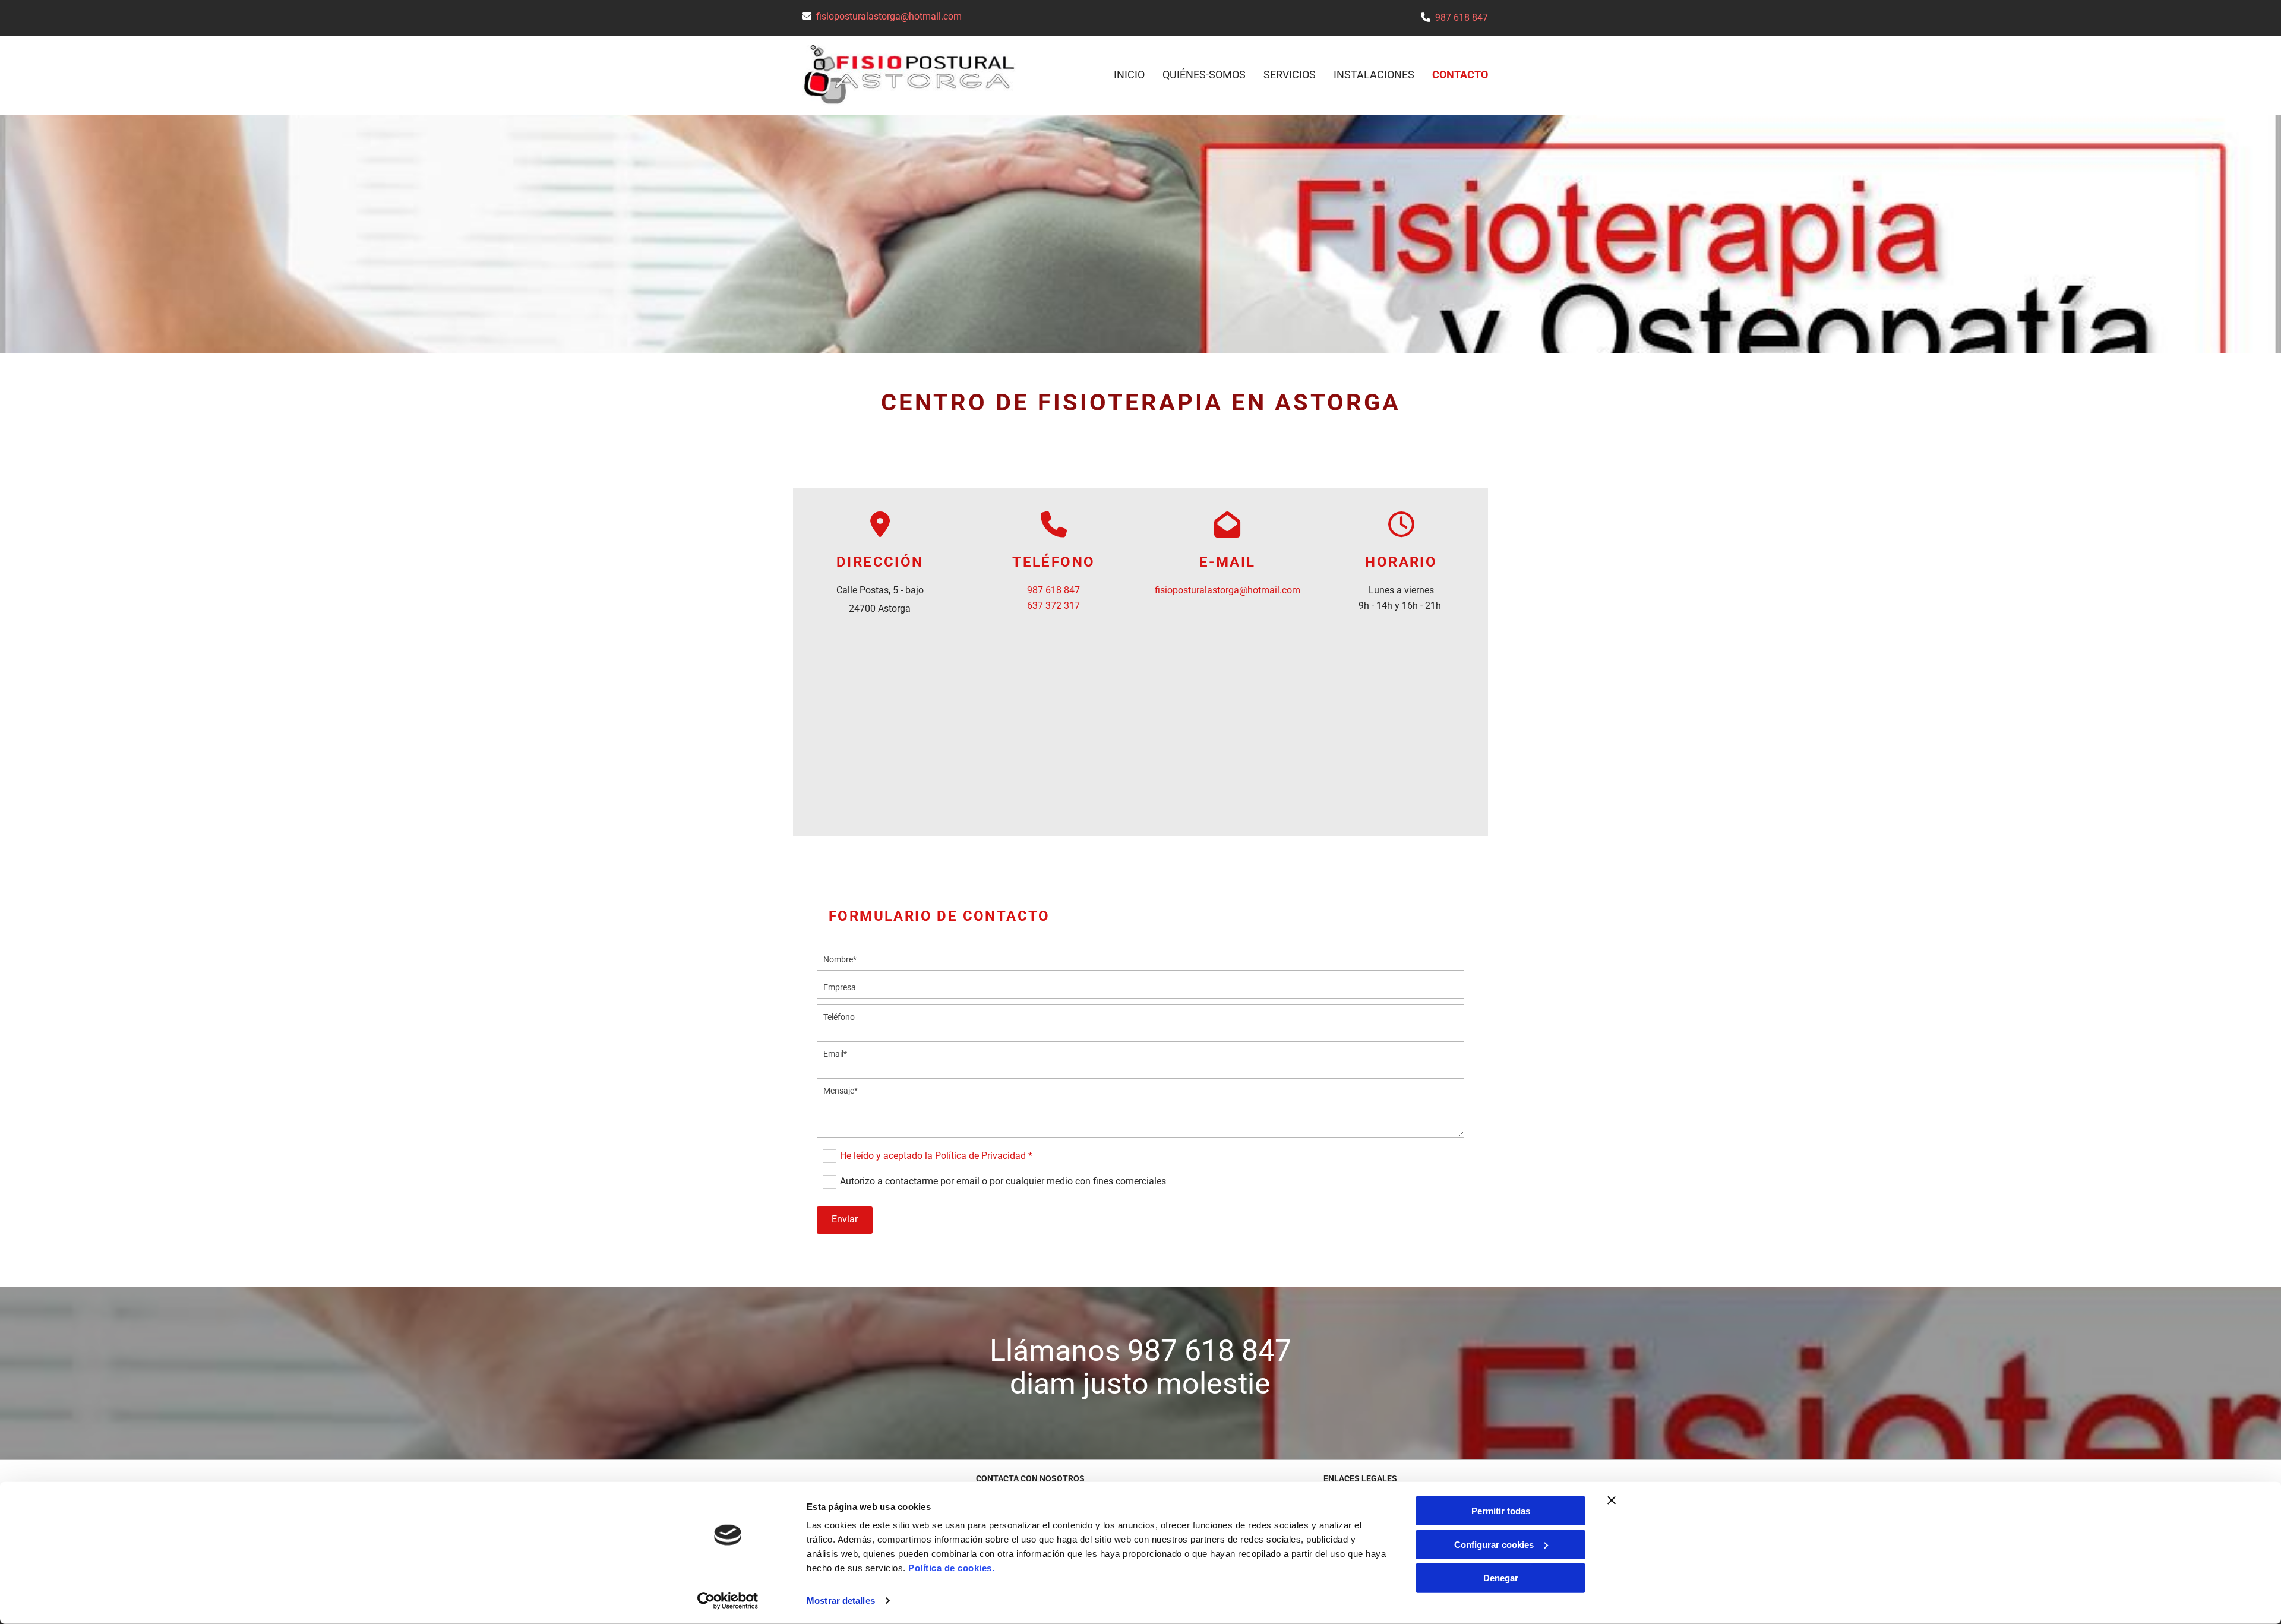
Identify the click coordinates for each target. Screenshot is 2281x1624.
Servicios (1290, 75)
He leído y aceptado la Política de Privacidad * (936, 1155)
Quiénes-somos (1204, 75)
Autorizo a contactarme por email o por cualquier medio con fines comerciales (1003, 1181)
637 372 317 (1053, 606)
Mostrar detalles (841, 1601)
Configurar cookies (1494, 1544)
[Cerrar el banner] (1612, 1500)
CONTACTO (1460, 75)
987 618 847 (1462, 18)
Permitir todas (1501, 1511)
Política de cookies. (951, 1568)
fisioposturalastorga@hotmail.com (889, 16)
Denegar (1501, 1578)
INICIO (1129, 75)
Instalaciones (1374, 75)
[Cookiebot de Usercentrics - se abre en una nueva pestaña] (728, 1601)
